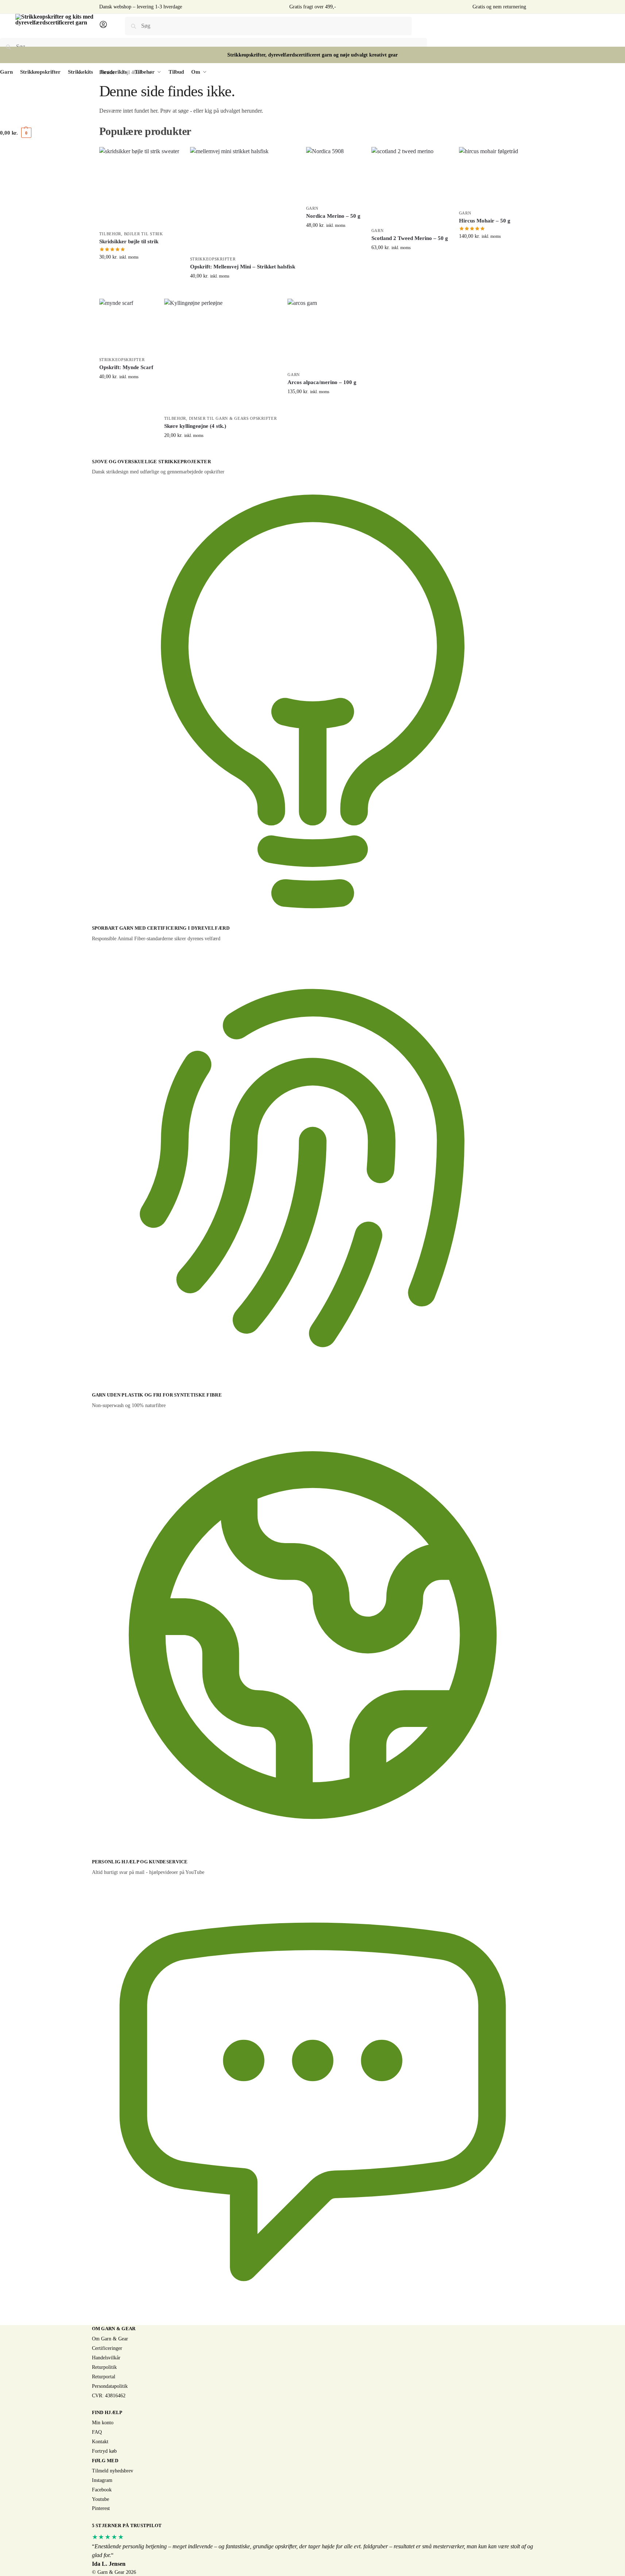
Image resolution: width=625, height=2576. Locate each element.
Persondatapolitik (110, 2386)
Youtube (101, 2499)
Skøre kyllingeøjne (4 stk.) (195, 426)
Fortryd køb (104, 2451)
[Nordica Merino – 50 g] (333, 174)
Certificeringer (107, 2348)
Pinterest (101, 2508)
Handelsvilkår (106, 2358)
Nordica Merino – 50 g (333, 216)
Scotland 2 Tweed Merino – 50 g (410, 238)
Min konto (103, 2423)
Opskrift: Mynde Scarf (126, 367)
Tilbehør (110, 234)
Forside (107, 72)
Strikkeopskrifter (213, 259)
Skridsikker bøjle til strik (129, 241)
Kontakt (100, 2442)
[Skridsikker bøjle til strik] (139, 187)
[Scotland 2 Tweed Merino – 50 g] (410, 185)
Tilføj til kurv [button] (139, 272)
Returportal (104, 2377)
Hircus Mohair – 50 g (485, 221)
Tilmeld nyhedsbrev (113, 2471)
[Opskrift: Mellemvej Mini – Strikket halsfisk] (243, 200)
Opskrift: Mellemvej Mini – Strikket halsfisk (243, 267)
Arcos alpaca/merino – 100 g (322, 382)
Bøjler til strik (144, 234)
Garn (312, 208)
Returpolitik (104, 2367)
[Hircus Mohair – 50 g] (489, 177)
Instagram (102, 2480)
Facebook (102, 2490)
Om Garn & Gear (110, 2339)
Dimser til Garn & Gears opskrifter (233, 418)
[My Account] (103, 27)
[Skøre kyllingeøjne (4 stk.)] (221, 355)
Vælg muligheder (333, 241)
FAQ (97, 2432)
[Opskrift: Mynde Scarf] (126, 326)
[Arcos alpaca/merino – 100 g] (322, 333)
